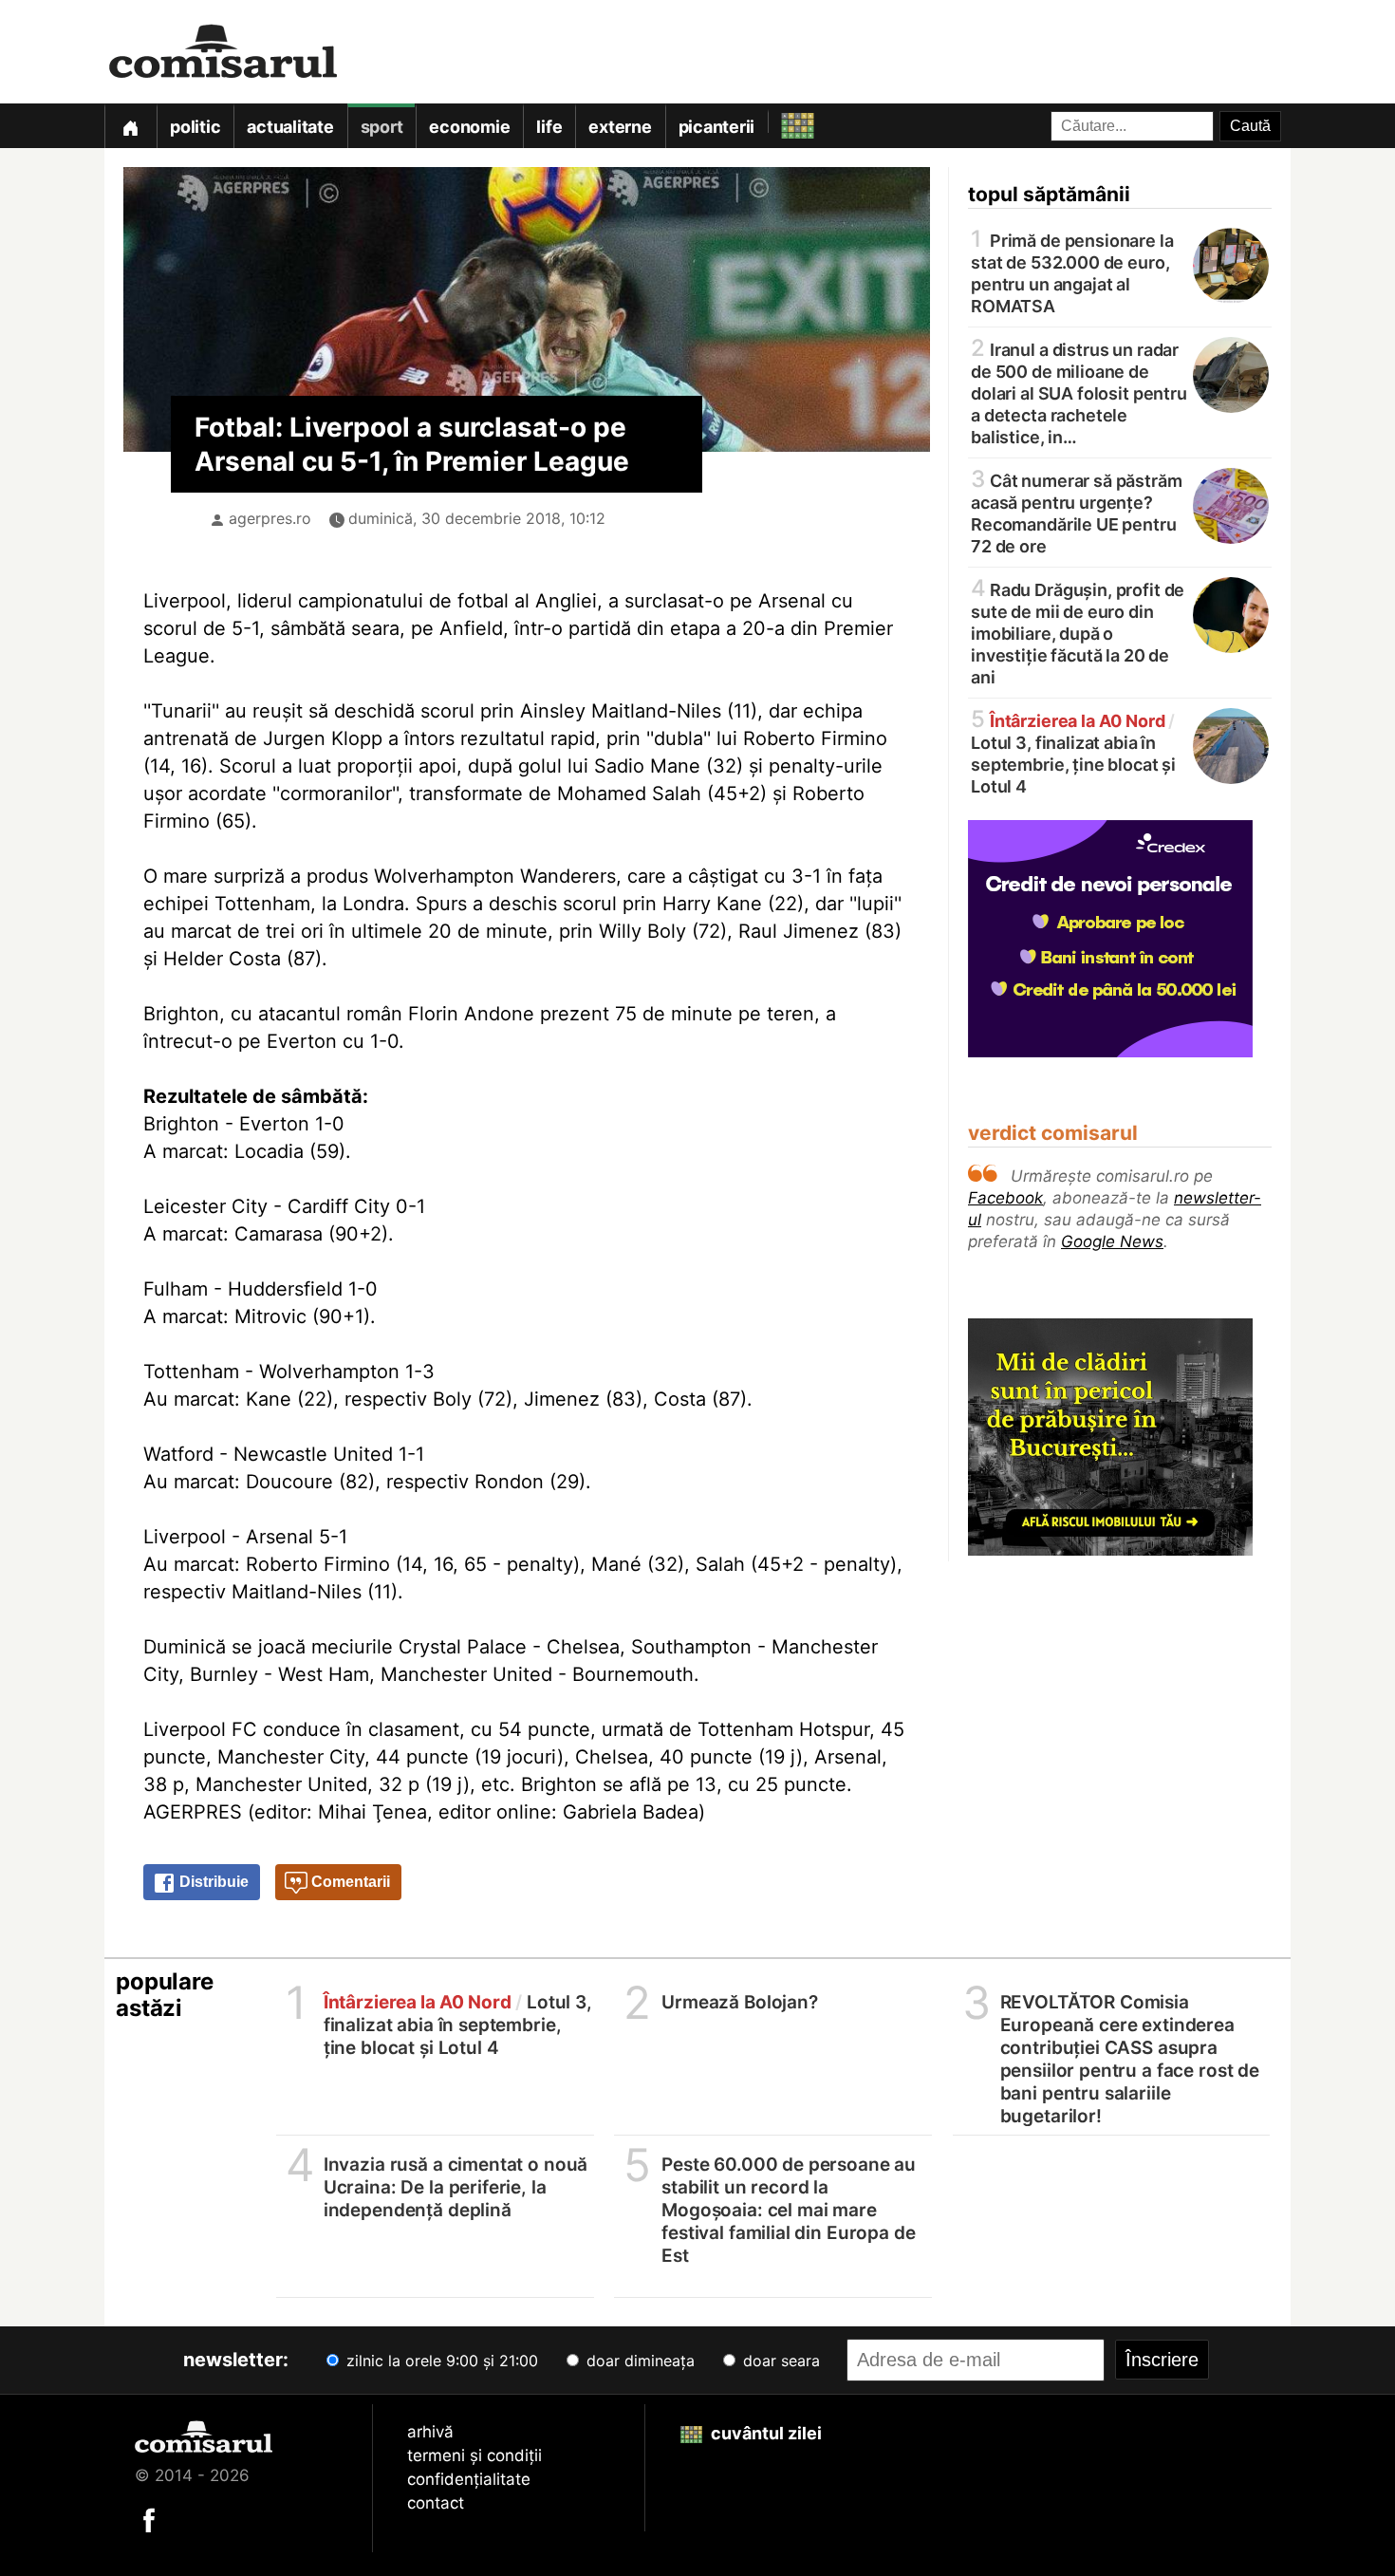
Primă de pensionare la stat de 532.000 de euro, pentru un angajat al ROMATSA (1072, 272)
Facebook (1005, 1198)
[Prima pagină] (130, 126)
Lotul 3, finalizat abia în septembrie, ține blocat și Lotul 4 (1073, 752)
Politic (195, 127)
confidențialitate (469, 2479)
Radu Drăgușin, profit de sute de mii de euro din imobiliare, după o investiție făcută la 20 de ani (1078, 632)
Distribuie (212, 1882)
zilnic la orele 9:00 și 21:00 (440, 2361)
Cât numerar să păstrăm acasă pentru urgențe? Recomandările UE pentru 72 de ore (1077, 512)
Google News (1112, 1241)
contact (436, 2503)
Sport (382, 127)
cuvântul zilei (764, 2433)
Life (549, 127)
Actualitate (290, 127)
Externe (620, 127)
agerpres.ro (270, 518)
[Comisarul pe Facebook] (149, 2519)
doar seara (779, 2361)
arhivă (430, 2432)
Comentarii (349, 1882)
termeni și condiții (474, 2455)
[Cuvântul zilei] (781, 121)
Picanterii (717, 127)
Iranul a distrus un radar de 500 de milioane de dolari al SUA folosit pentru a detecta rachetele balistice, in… (1079, 392)
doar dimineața (638, 2361)
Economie (469, 127)
